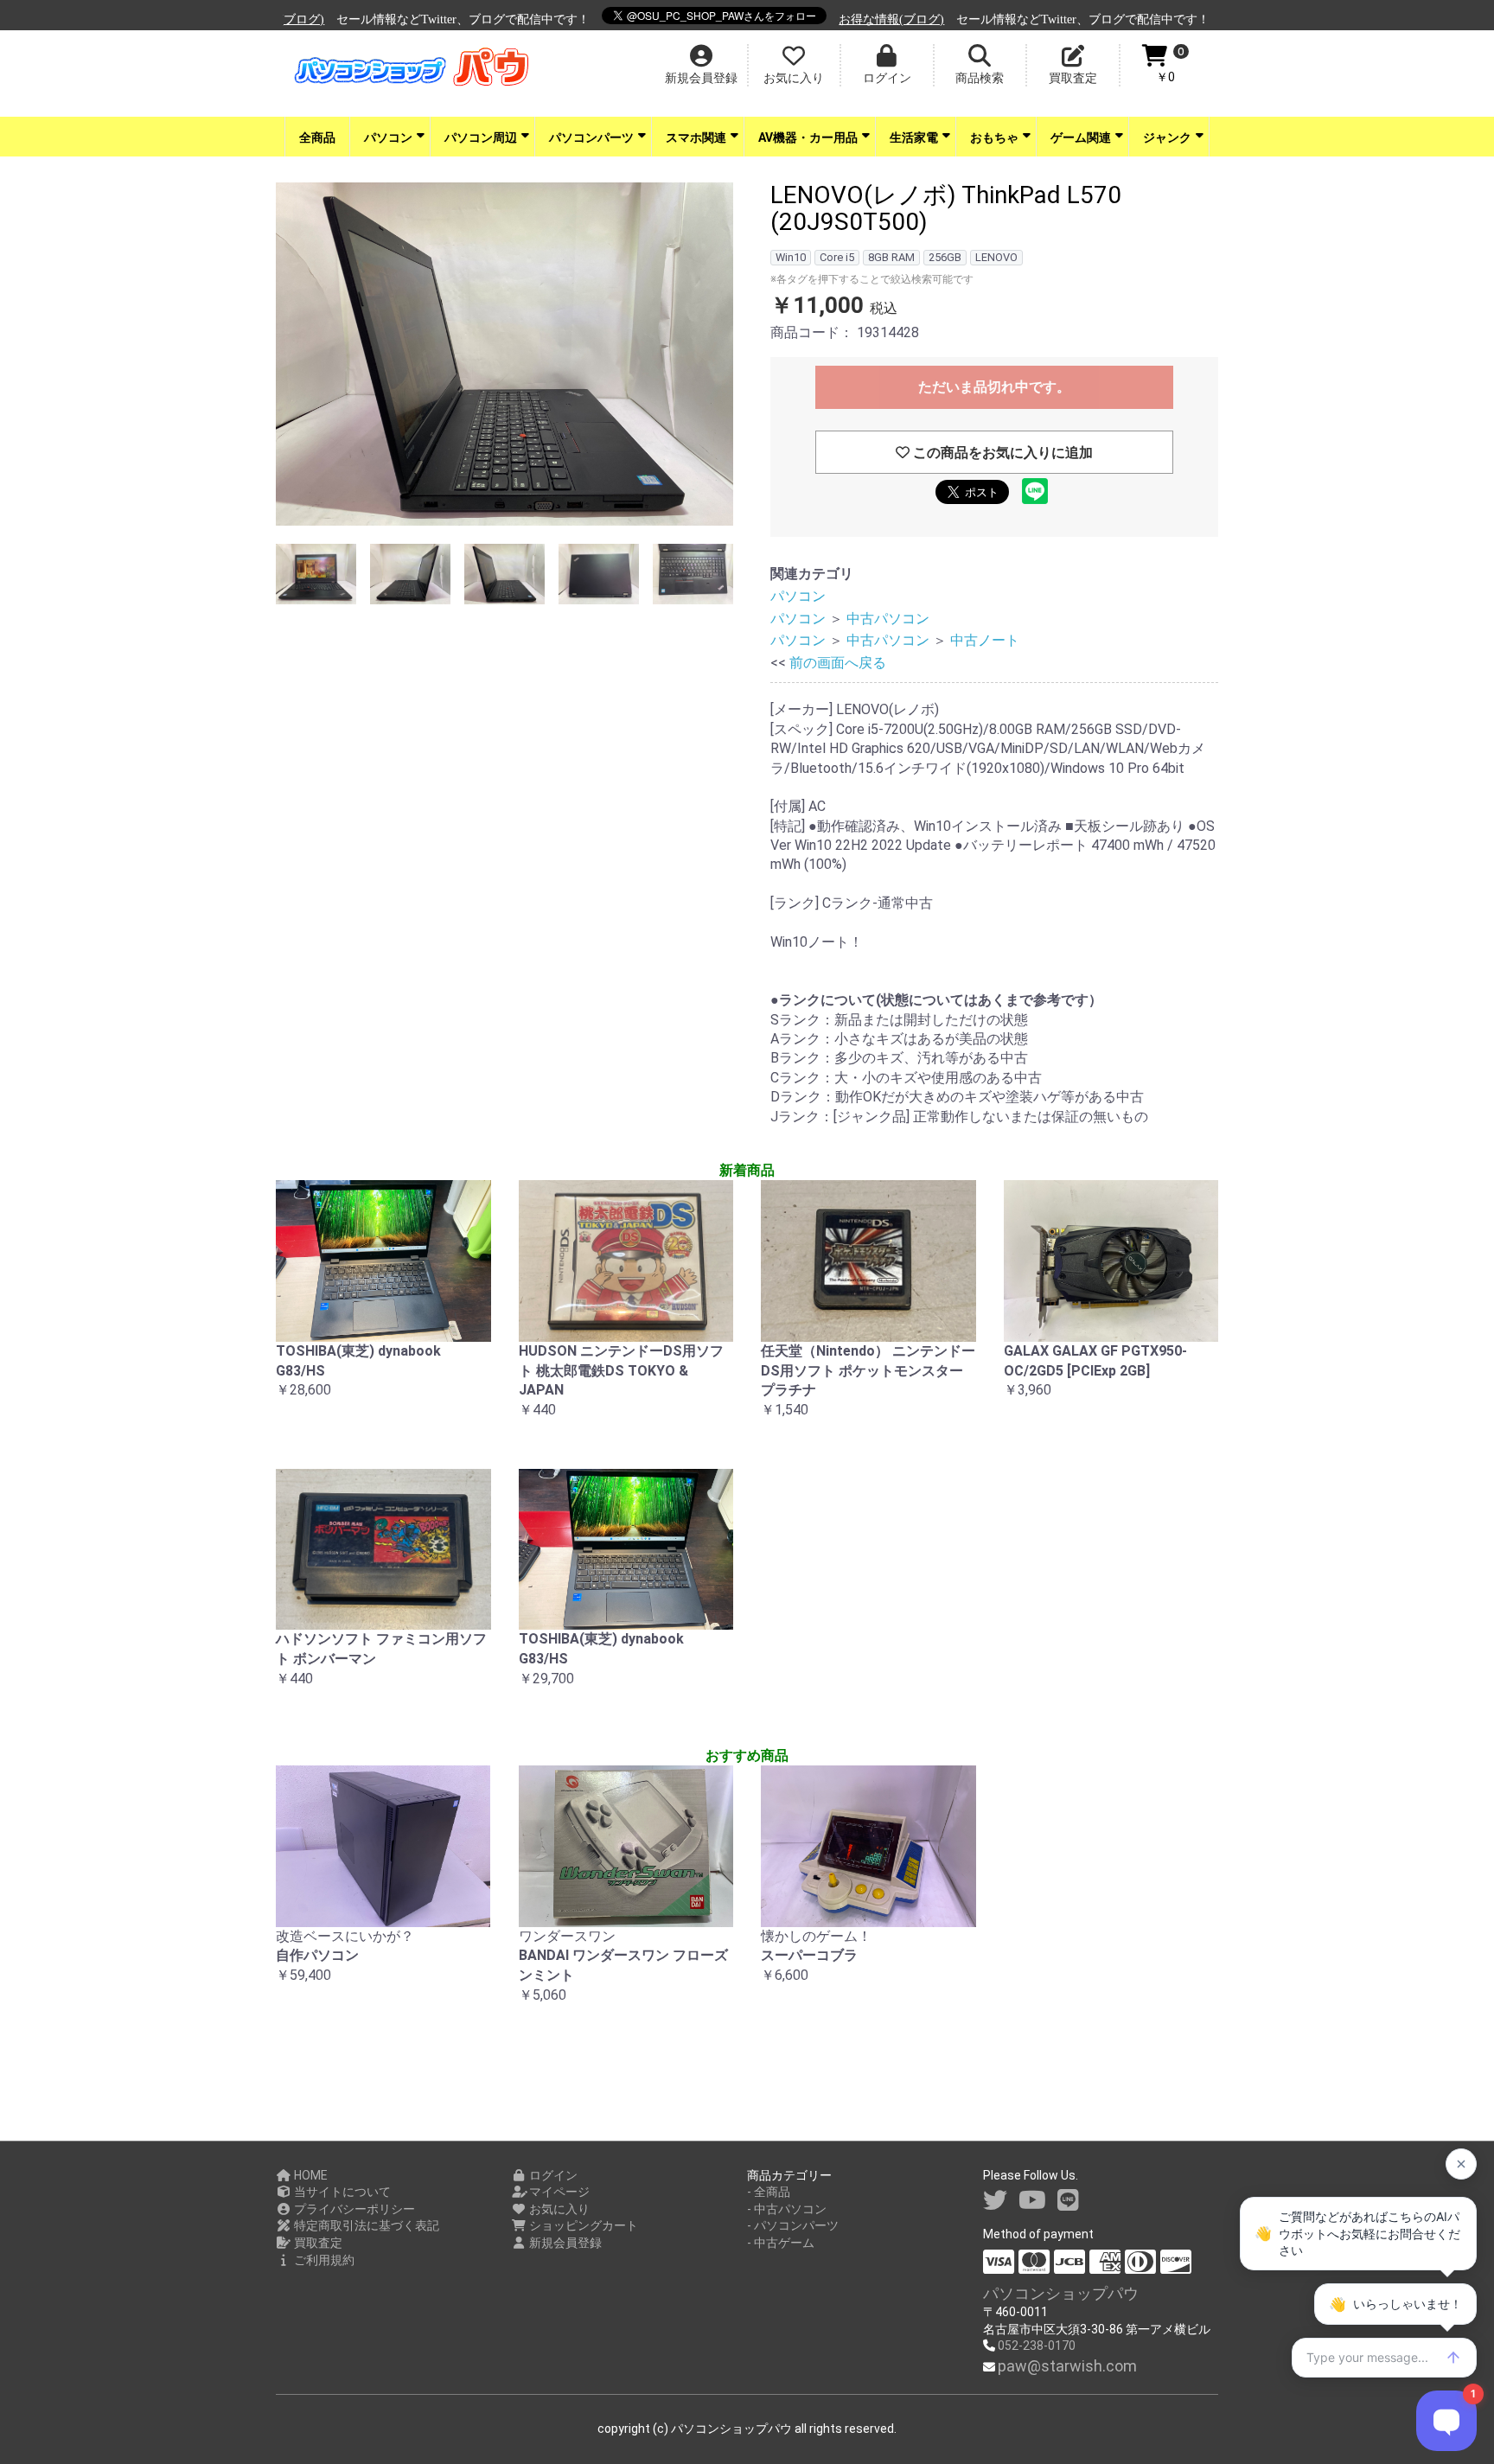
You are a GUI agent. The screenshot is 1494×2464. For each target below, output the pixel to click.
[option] (504, 357)
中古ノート (985, 640)
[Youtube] (1032, 2201)
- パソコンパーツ (793, 2225)
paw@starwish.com (1067, 2366)
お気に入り (558, 2209)
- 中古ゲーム (781, 2243)
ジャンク (1167, 137)
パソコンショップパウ (1061, 2293)
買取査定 (317, 2243)
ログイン (552, 2175)
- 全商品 (769, 2192)
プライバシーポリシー (353, 2209)
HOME (310, 2175)
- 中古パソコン (787, 2209)
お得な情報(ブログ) (841, 19)
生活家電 (914, 137)
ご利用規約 (323, 2260)
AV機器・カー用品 (808, 137)
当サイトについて (341, 2192)
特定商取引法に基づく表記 (365, 2225)
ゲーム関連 (1081, 137)
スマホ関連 (696, 137)
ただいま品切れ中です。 (994, 387)
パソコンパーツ (591, 137)
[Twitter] (995, 2201)
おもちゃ (994, 137)
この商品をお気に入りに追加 (1001, 453)
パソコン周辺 (481, 137)
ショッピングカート (582, 2225)
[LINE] (1068, 2201)
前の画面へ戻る (838, 663)
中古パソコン (888, 619)
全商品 (317, 137)
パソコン (388, 137)
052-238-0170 (1037, 2346)
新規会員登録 (564, 2243)
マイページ (558, 2192)
